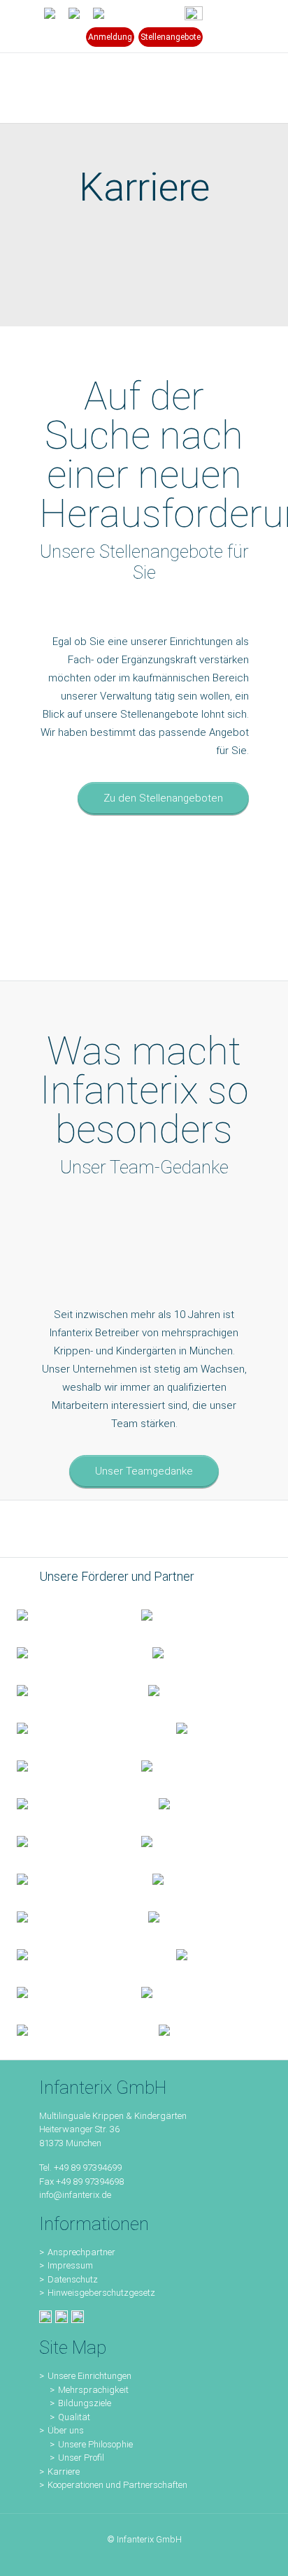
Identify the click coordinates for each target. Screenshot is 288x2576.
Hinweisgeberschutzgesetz (101, 2293)
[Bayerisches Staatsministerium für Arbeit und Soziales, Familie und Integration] (187, 1614)
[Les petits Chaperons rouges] (187, 1765)
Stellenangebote (171, 37)
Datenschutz (73, 2279)
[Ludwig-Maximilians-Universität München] (62, 1765)
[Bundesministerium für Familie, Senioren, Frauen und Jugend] (62, 1614)
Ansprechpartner (81, 2252)
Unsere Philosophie (95, 2444)
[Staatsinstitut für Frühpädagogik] (198, 1652)
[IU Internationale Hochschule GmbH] (66, 1690)
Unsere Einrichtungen (89, 2376)
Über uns (66, 2430)
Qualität (74, 2417)
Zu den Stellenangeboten (163, 798)
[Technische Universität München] (208, 1728)
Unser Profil (81, 2458)
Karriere (64, 2472)
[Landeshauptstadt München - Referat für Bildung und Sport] (68, 1652)
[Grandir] (71, 1803)
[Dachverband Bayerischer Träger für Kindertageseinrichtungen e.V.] (187, 1803)
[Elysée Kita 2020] (194, 1690)
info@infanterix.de (75, 2195)
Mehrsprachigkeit (93, 2390)
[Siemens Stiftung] (80, 1728)
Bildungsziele (85, 2403)
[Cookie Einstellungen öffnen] (25, 2559)
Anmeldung (110, 37)
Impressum (70, 2265)
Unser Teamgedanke (144, 1471)
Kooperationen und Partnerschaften (117, 2485)
